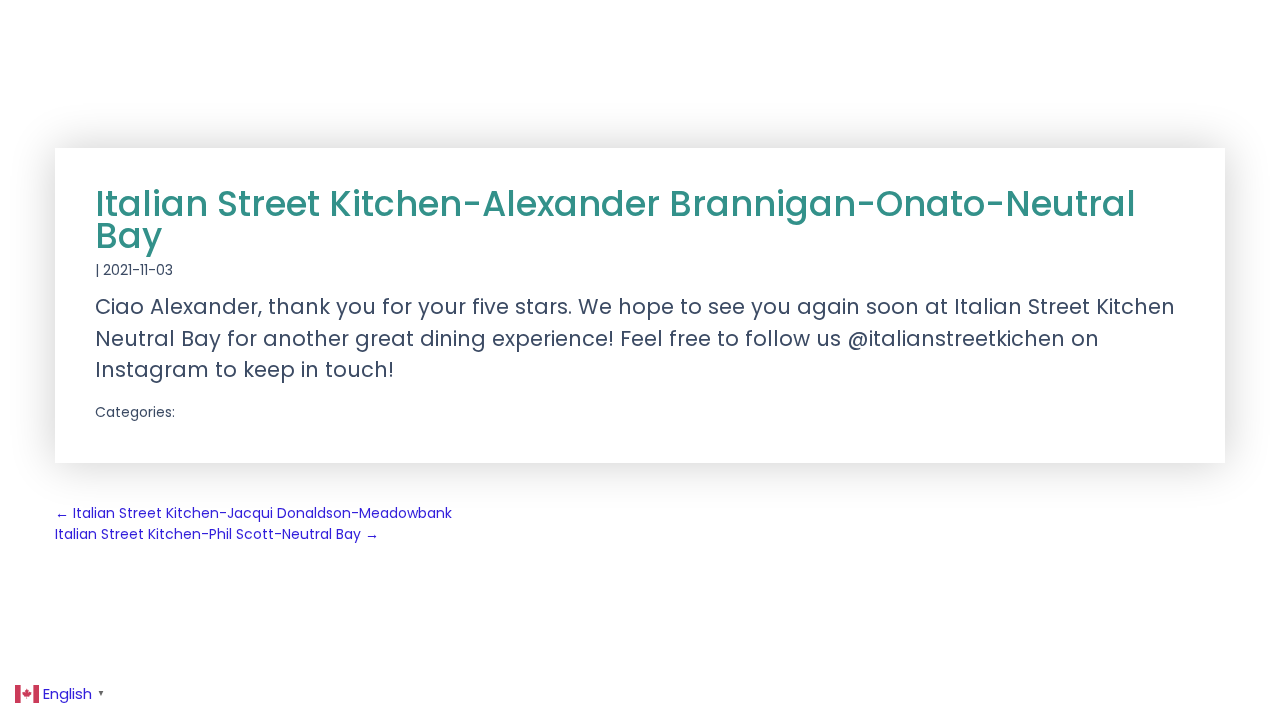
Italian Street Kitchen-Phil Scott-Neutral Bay (217, 534)
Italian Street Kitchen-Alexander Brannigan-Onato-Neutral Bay (615, 219)
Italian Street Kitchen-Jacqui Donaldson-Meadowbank (253, 513)
